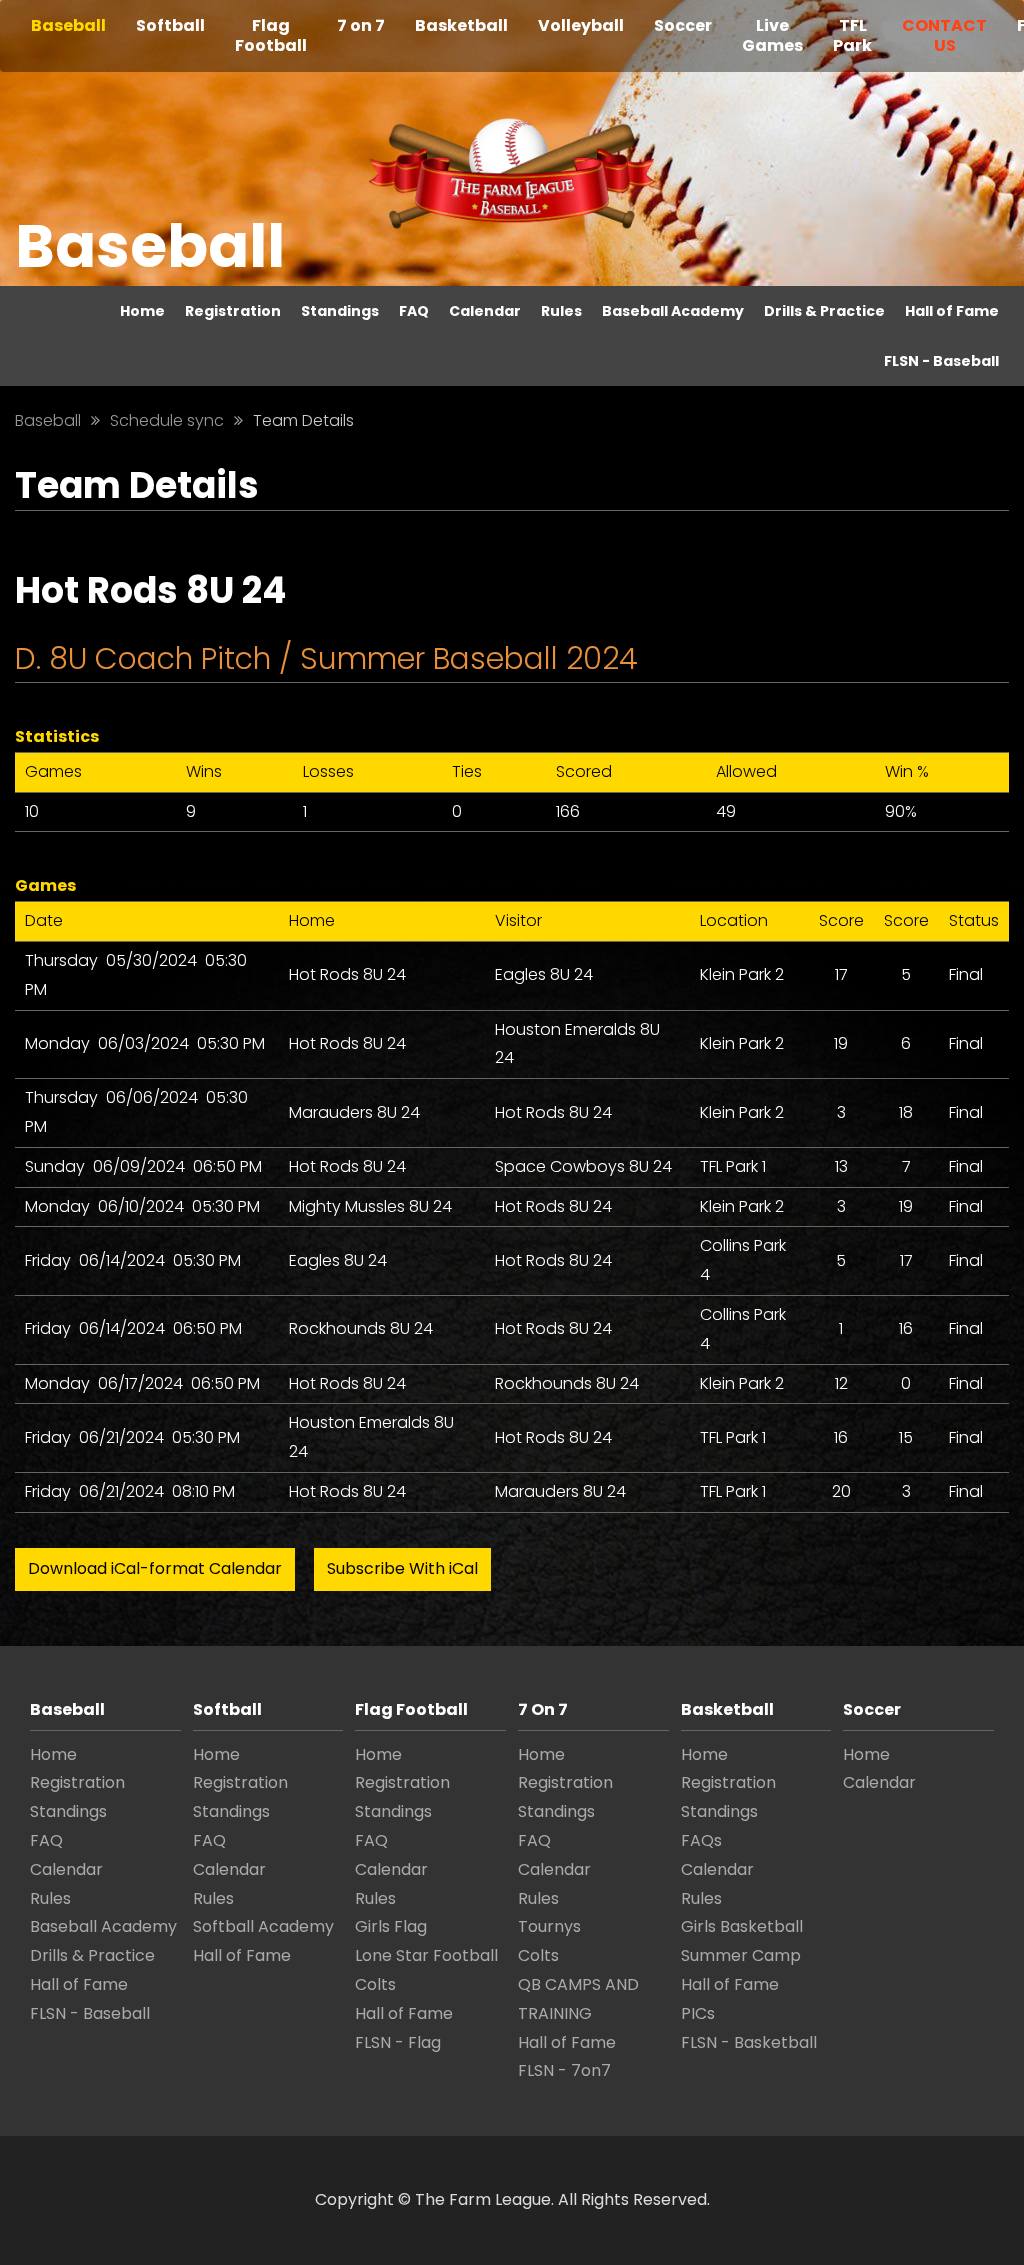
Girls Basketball (742, 1926)
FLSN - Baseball (941, 361)
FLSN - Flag (398, 2042)
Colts (375, 1984)
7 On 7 (543, 1709)
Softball (170, 25)
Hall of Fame (952, 311)
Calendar (485, 311)
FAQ (414, 311)
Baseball (68, 25)
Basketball (461, 25)
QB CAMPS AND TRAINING (578, 1999)
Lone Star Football (426, 1955)
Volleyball (581, 25)
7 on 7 (361, 25)
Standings (340, 311)
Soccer (683, 25)
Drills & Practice (824, 311)
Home (142, 311)
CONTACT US (944, 35)
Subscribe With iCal (402, 1568)
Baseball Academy (673, 311)
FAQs (701, 1840)
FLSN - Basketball (749, 2042)
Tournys (549, 1926)
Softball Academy (263, 1926)
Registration (233, 311)
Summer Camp (741, 1955)
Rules (561, 311)
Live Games (772, 35)
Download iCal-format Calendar (155, 1568)
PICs (698, 2013)
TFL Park (852, 35)
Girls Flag (391, 1926)
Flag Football (271, 35)
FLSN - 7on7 (564, 2070)
